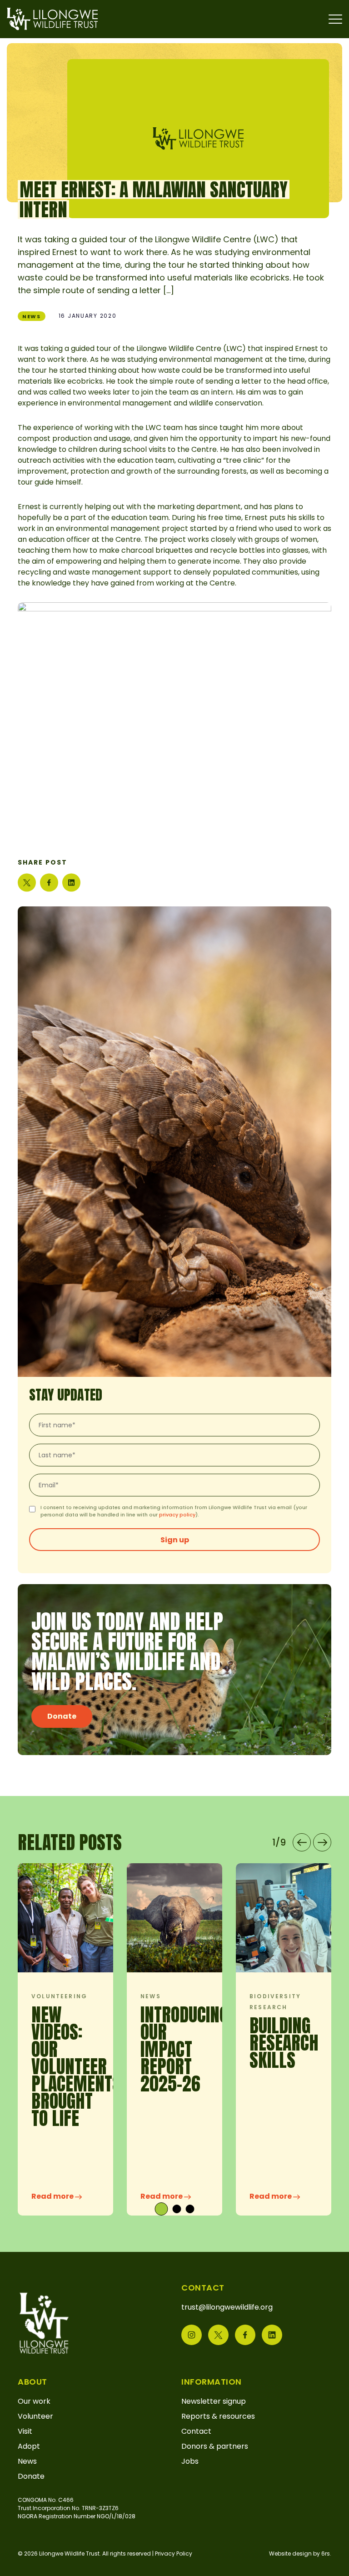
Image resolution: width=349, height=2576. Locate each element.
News (32, 316)
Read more (53, 2196)
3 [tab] (190, 2209)
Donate (62, 1716)
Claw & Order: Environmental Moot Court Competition (87, 2058)
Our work (34, 2401)
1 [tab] (159, 2209)
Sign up (175, 1540)
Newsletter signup (214, 2401)
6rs (326, 2553)
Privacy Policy (174, 2553)
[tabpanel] (65, 2039)
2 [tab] (175, 2209)
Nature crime (58, 1996)
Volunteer (35, 2416)
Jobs (190, 2461)
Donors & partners (215, 2446)
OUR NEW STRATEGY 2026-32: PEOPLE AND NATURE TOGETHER (174, 2066)
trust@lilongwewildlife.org (227, 2307)
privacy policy (177, 1515)
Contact (196, 2431)
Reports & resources (218, 2416)
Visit (25, 2431)
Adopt (29, 2446)
